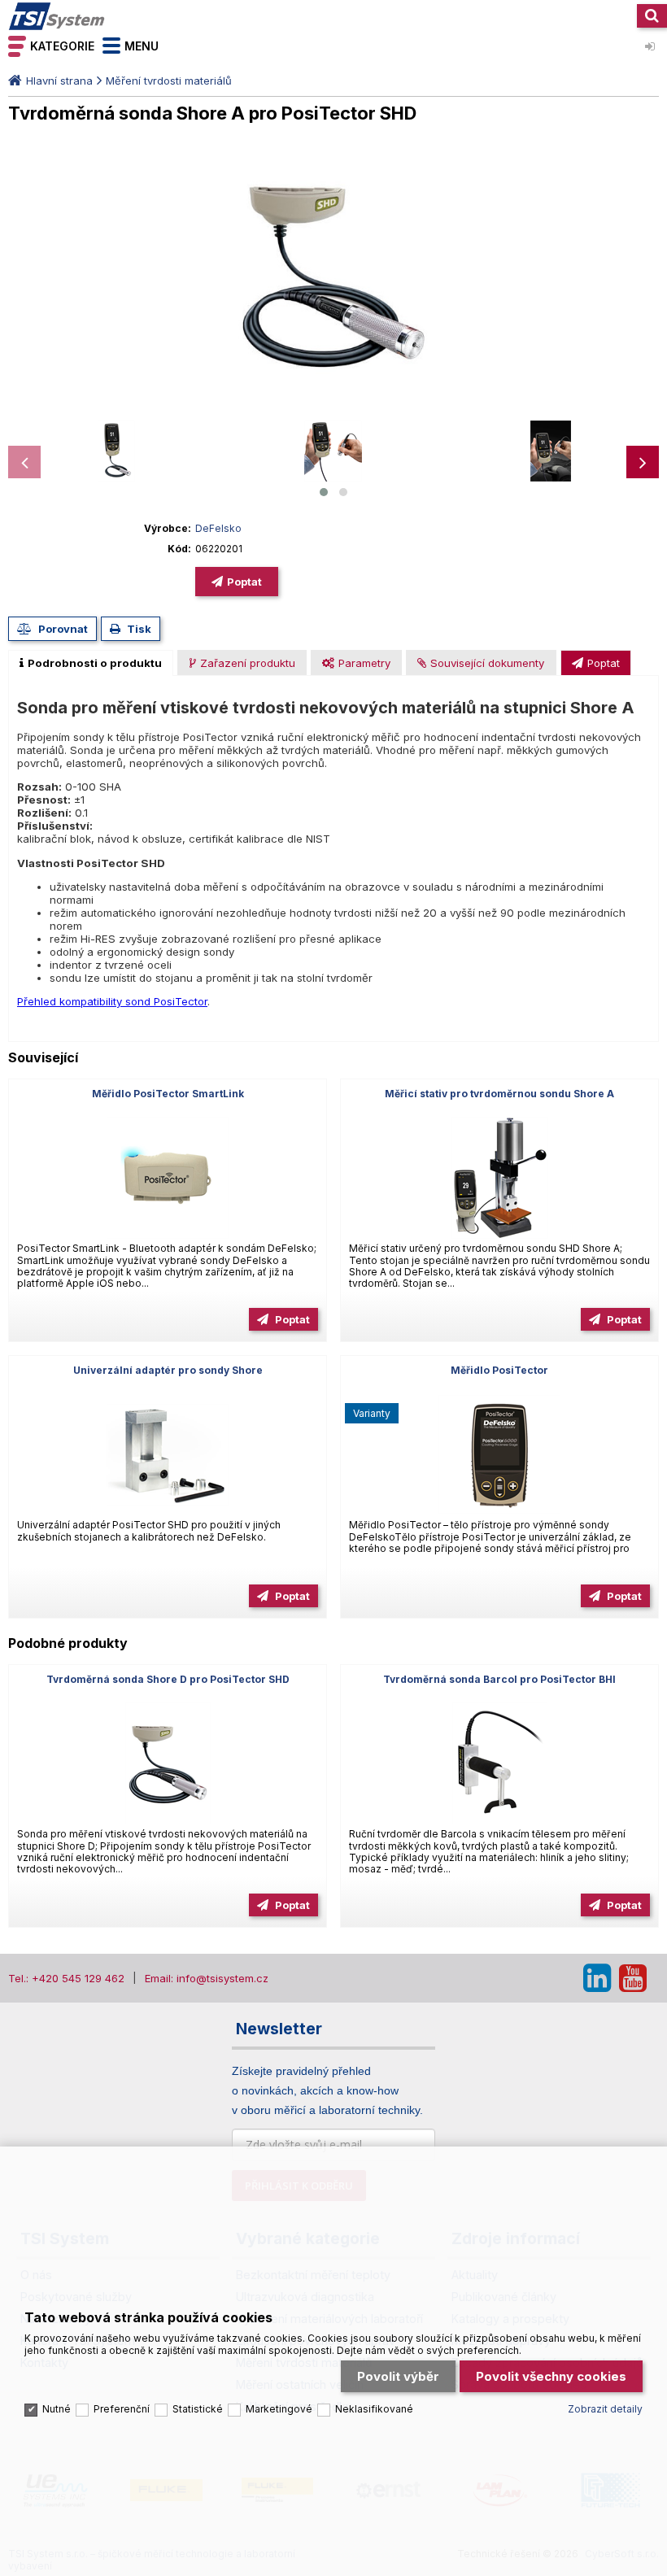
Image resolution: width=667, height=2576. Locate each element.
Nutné (57, 2409)
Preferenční (122, 2409)
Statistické (198, 2409)
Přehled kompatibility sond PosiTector (112, 1001)
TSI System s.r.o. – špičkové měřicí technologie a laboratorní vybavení (57, 16)
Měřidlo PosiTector (499, 1370)
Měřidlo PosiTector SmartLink (168, 1094)
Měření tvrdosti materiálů (169, 81)
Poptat (244, 582)
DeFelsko (218, 528)
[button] (324, 492)
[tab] (91, 663)
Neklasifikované (374, 2409)
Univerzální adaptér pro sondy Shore (168, 1370)
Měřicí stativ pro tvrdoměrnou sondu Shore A (499, 1094)
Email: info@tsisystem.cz (207, 1978)
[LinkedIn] (597, 1978)
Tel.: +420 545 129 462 (66, 1978)
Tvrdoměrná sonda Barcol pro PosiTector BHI (499, 1679)
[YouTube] (633, 1978)
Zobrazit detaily (605, 2409)
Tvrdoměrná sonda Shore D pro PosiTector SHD (168, 1679)
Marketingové (279, 2409)
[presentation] (24, 462)
